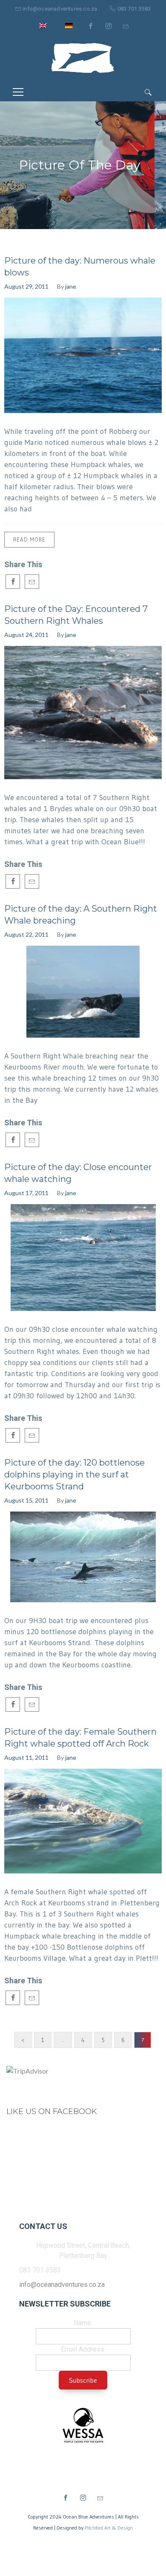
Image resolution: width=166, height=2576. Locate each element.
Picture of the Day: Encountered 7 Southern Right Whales (76, 615)
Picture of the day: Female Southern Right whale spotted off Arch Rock (80, 1738)
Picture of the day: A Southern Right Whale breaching (81, 915)
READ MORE (29, 539)
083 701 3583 (134, 9)
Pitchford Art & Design (109, 2528)
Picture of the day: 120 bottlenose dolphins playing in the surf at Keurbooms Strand (74, 1474)
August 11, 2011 (26, 1757)
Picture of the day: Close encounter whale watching (78, 1173)
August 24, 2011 (26, 635)
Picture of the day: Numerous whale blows (80, 267)
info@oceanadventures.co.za (60, 9)
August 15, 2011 (26, 1500)
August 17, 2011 (26, 1193)
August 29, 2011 (26, 286)
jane (71, 286)
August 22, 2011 (26, 934)
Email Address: (83, 2349)
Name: (83, 2323)
